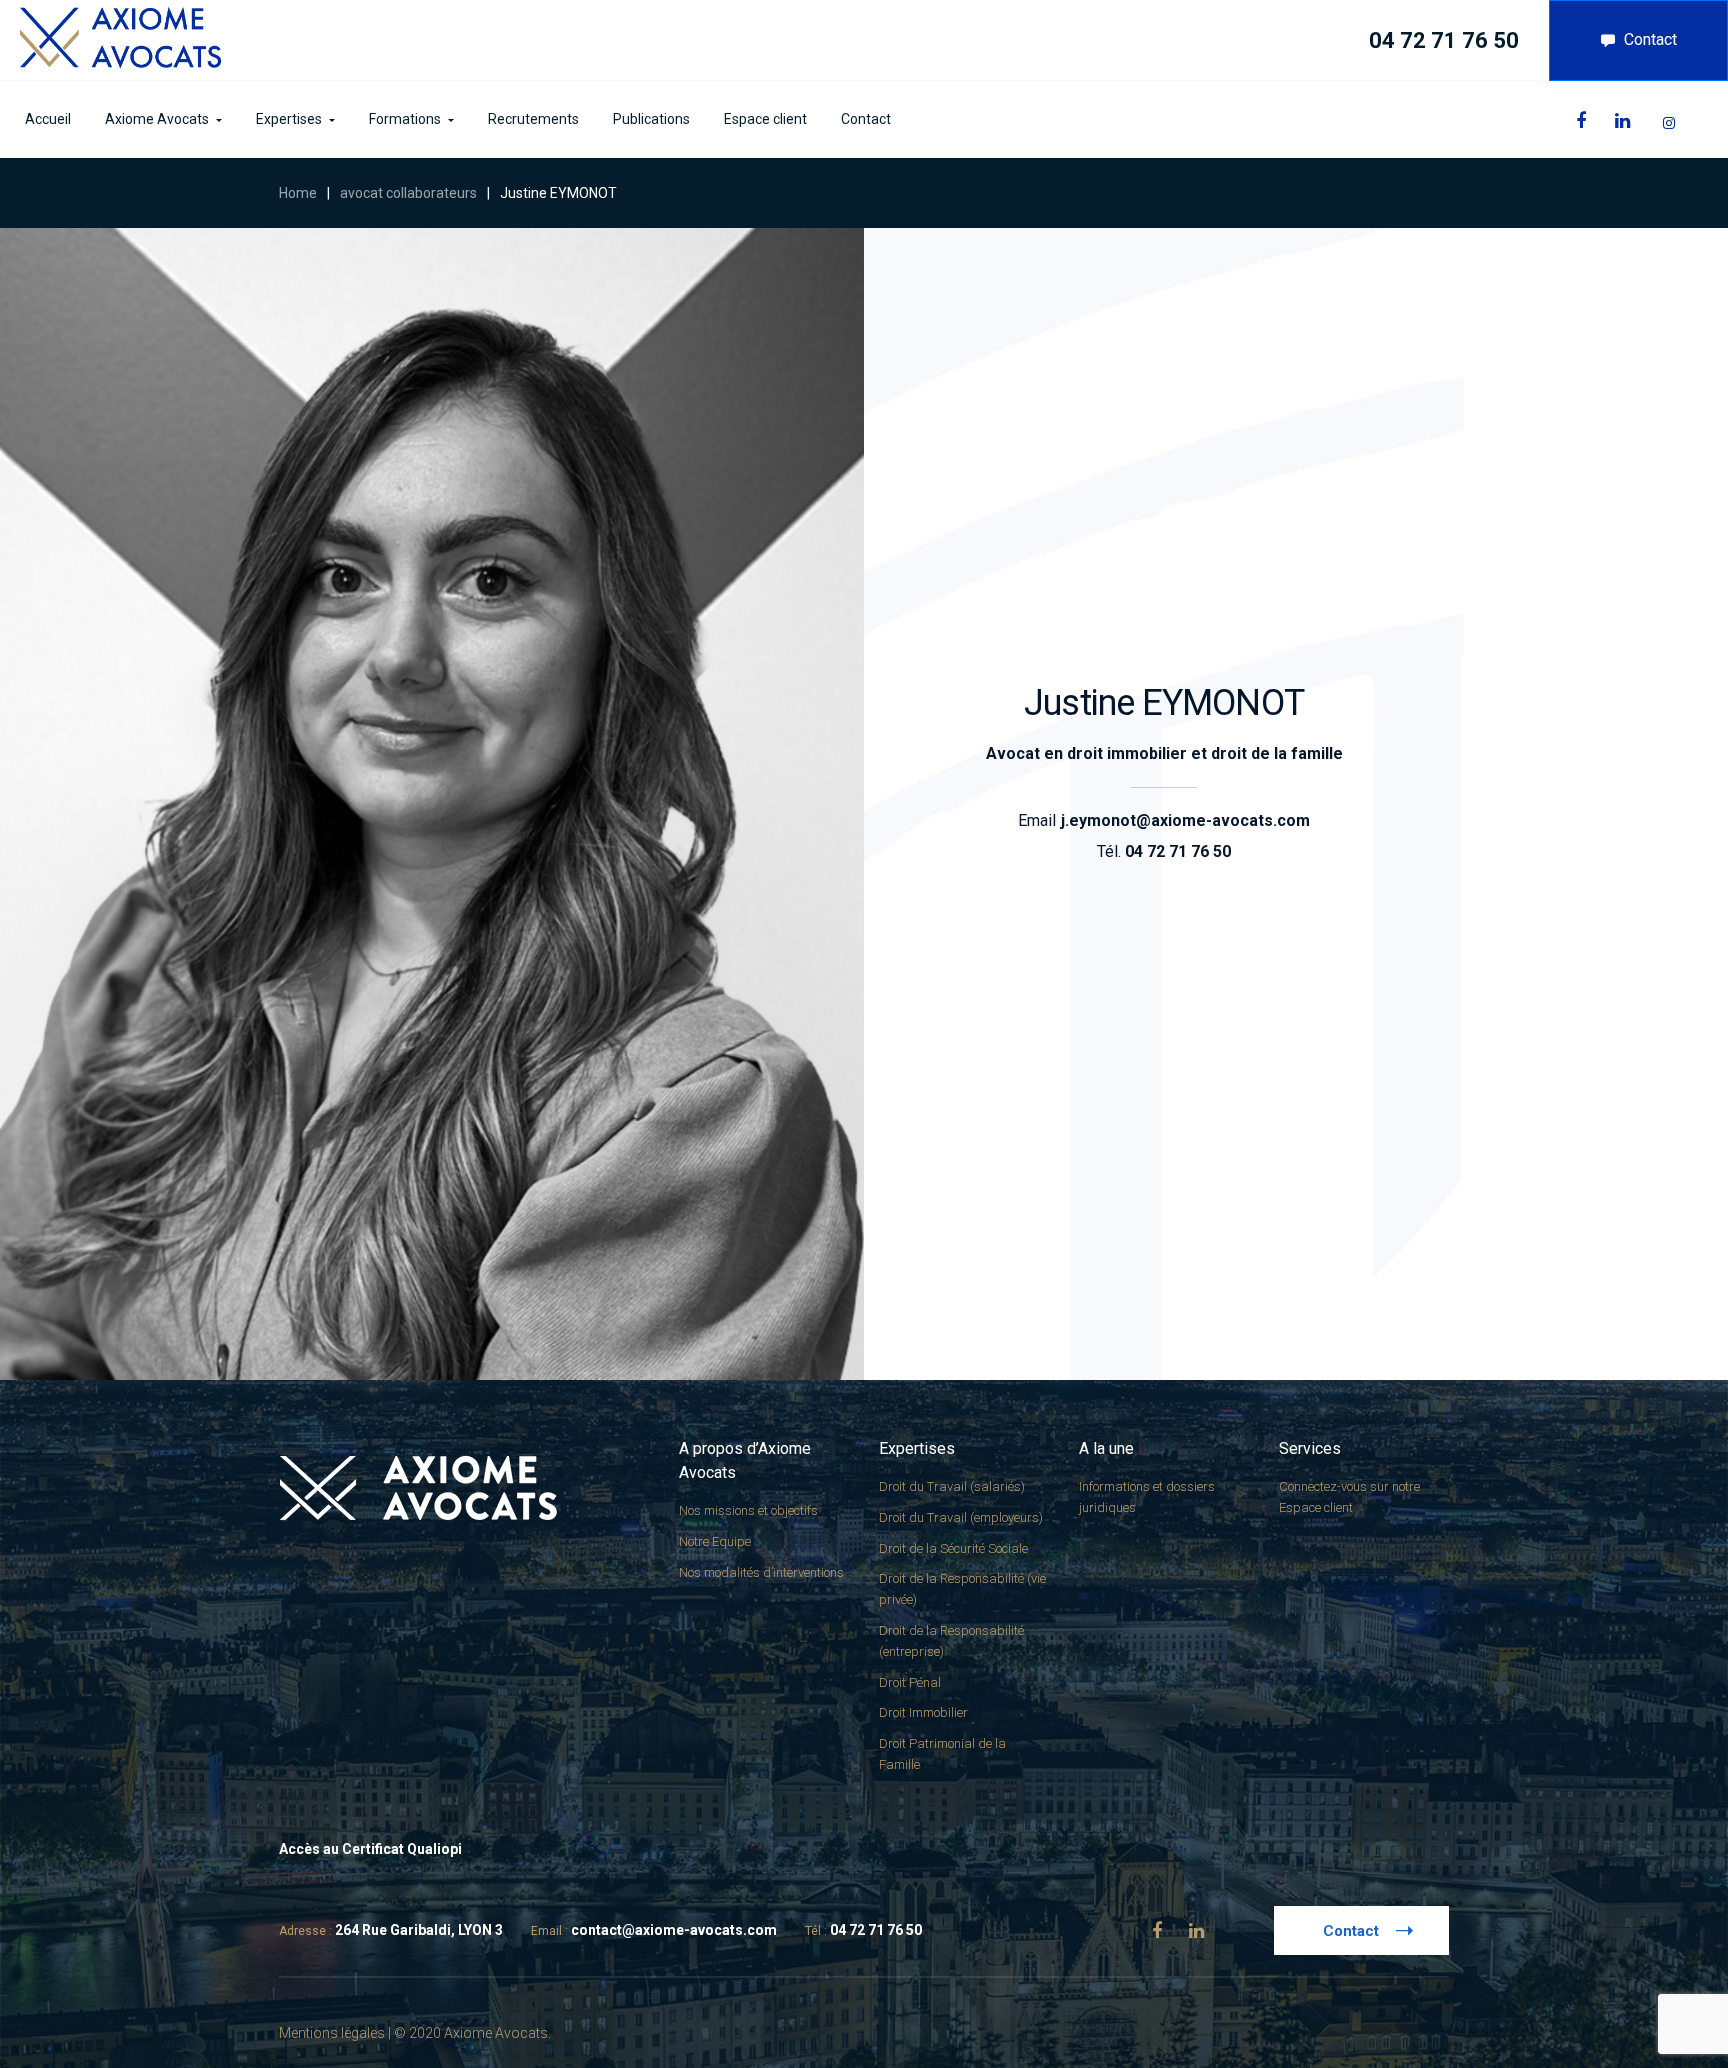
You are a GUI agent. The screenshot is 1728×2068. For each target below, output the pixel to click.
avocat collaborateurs (408, 193)
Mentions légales (332, 2033)
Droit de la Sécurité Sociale (953, 1548)
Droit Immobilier (923, 1712)
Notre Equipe (715, 1541)
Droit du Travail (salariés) (952, 1486)
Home (298, 193)
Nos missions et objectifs (748, 1510)
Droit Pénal (910, 1682)
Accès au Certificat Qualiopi (370, 1849)
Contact (1650, 39)
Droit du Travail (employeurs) (961, 1517)
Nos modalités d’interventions (761, 1572)
